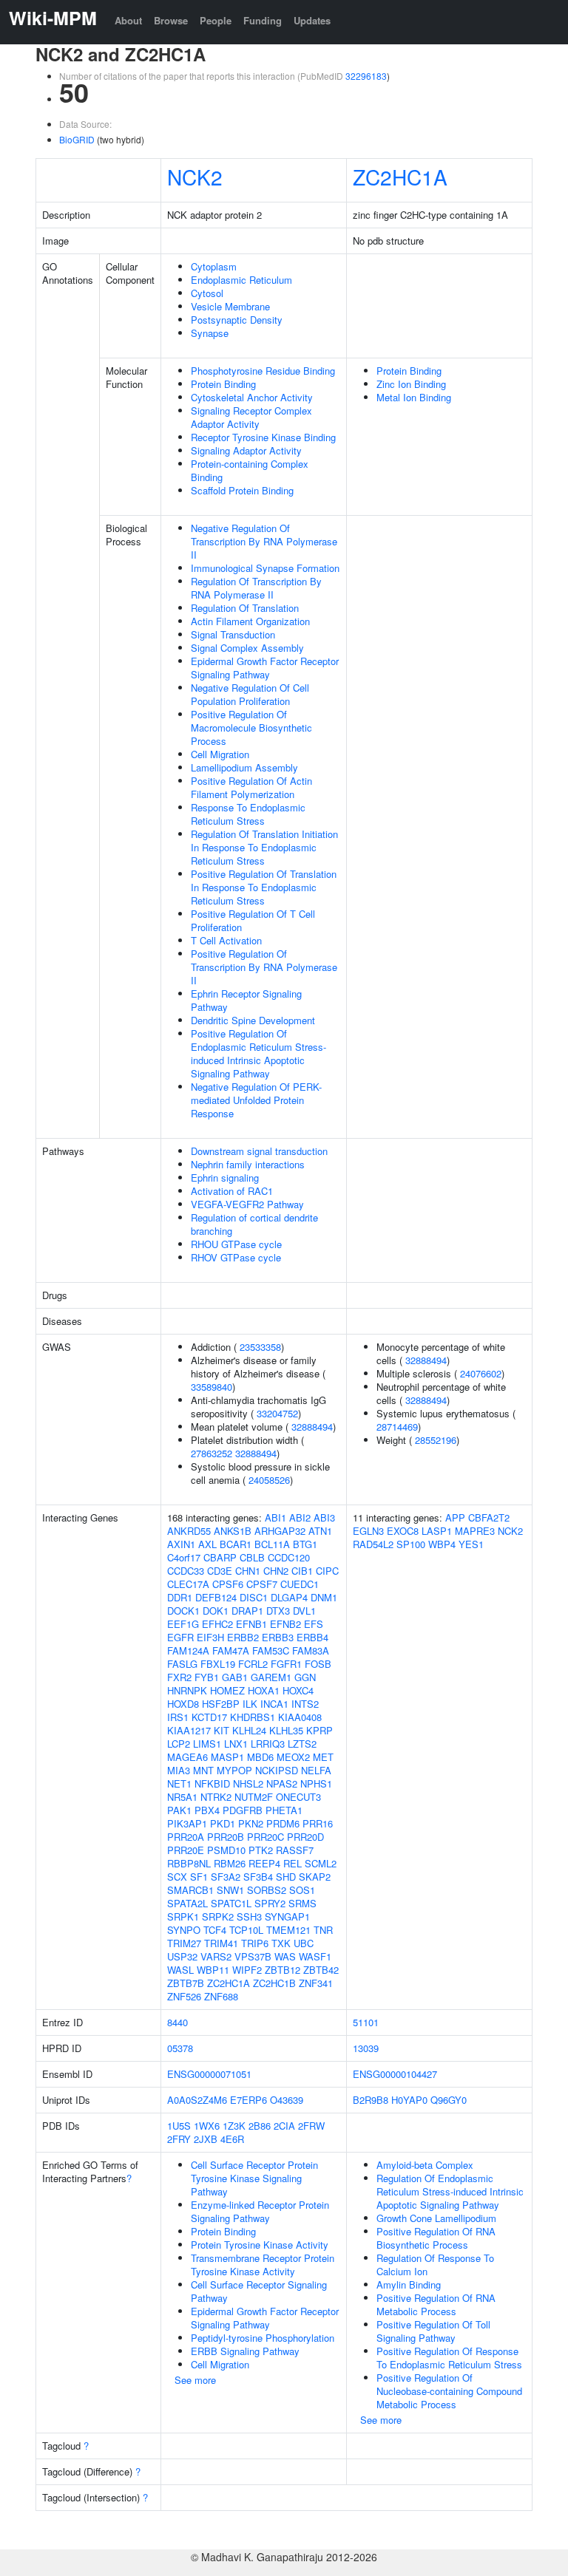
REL (293, 1863)
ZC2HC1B (274, 1983)
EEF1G (183, 1624)
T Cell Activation (226, 940)
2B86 (260, 2126)
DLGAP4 (289, 1597)
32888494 (312, 1427)
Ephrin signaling (225, 1178)
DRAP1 (247, 1611)
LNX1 (236, 1744)
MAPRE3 (475, 1531)
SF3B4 (258, 1877)
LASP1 (437, 1531)
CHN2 (276, 1571)
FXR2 (179, 1677)
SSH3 (249, 1916)
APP (455, 1517)
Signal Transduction (233, 634)
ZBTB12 (283, 1970)
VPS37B (253, 1956)
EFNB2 (285, 1624)
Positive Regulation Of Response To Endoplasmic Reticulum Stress (449, 2358)
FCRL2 (253, 1664)
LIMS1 (207, 1744)
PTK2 (261, 1850)
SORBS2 (267, 1890)
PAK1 (179, 1810)
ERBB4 (312, 1637)
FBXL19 (218, 1664)
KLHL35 (286, 1730)
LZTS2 (302, 1744)
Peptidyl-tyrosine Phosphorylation (263, 2338)
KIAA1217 (189, 1730)
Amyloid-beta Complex (425, 2165)
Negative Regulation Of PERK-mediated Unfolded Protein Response (256, 1100)
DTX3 (278, 1611)
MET (323, 1757)
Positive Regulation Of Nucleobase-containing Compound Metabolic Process (449, 2391)
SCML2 (321, 1863)
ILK (250, 1704)
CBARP (220, 1557)
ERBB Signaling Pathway (245, 2351)
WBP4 (442, 1544)
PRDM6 (283, 1823)
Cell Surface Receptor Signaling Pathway (259, 2291)
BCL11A (272, 1544)
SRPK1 (183, 1916)
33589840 (212, 1387)
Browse (171, 20)
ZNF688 (221, 1996)
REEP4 (264, 1863)
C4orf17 (184, 1557)
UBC (304, 1943)
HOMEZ (227, 1690)
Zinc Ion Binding (411, 384)
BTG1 (305, 1544)
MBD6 (260, 1757)
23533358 (260, 1347)
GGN (305, 1677)
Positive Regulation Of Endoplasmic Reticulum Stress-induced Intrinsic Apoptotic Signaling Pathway (258, 1053)
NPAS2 (282, 1783)
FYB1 (207, 1677)
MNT (203, 1770)
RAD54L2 (373, 1544)
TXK (281, 1943)
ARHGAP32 (280, 1531)
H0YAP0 (409, 2100)
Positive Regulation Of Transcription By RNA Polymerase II (264, 967)
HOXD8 (183, 1704)
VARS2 (216, 1956)
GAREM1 (271, 1677)
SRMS (302, 1903)
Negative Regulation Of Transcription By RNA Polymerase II (264, 541)
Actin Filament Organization (250, 621)
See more (195, 2380)
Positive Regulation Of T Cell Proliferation (253, 920)
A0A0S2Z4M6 (197, 2100)
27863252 (212, 1453)
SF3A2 (226, 1877)
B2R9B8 (371, 2100)
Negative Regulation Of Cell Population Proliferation (250, 694)
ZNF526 (184, 1996)
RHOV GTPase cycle (236, 1257)
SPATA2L (187, 1903)
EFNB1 (251, 1624)
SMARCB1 (190, 1890)
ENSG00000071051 (209, 2074)
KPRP (319, 1730)
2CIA (284, 2126)
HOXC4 (298, 1690)
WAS (285, 1956)
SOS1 (302, 1890)
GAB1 (235, 1677)
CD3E (220, 1571)
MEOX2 (293, 1757)
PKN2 (251, 1823)
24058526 (269, 1480)
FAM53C (271, 1650)
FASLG (182, 1664)
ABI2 (300, 1517)
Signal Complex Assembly (247, 648)
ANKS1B (233, 1531)
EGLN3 (368, 1531)
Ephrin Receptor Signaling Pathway (246, 1000)
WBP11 (213, 1970)
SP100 (411, 1544)
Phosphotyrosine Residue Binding (263, 371)
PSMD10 (226, 1850)
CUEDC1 (300, 1584)
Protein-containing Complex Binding (250, 470)
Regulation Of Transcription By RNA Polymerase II (256, 588)
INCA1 (274, 1704)
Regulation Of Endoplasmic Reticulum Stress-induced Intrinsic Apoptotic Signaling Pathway (450, 2191)
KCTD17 (209, 1717)
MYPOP (234, 1770)
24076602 (481, 1373)
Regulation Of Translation (245, 608)
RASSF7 (295, 1850)
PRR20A (186, 1837)
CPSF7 (262, 1584)
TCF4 (215, 1930)
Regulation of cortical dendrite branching (254, 1224)
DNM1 (324, 1597)
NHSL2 (248, 1783)
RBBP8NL (189, 1863)
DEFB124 (216, 1597)
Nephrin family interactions (248, 1164)
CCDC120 (289, 1557)
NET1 (179, 1783)
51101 (366, 2022)
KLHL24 (249, 1730)
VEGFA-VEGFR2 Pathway (247, 1204)
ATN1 (320, 1531)
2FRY (179, 2139)
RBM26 (230, 1863)
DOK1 (216, 1611)
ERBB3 (278, 1637)
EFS (314, 1624)
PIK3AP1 (187, 1823)
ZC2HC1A (400, 177)
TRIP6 (255, 1943)
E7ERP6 (248, 2100)
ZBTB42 (321, 1970)
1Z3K (234, 2126)
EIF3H (210, 1637)
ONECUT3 (298, 1797)
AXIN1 (181, 1544)
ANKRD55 (189, 1531)
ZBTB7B (186, 1983)
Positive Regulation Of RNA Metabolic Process (436, 2304)
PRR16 (318, 1823)
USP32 (182, 1956)
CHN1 (248, 1571)
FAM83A (311, 1650)
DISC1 (254, 1597)
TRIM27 (184, 1943)
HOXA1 (264, 1690)
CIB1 (302, 1571)
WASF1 (315, 1956)
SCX (177, 1877)
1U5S (179, 2126)
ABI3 (324, 1517)
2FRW (311, 2126)
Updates (312, 20)
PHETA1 (284, 1810)
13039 (366, 2048)
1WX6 (207, 2126)
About (128, 20)
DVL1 (304, 1611)
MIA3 (179, 1770)
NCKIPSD (277, 1770)
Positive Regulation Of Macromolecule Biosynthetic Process (251, 728)
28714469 (397, 1427)
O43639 (287, 2100)
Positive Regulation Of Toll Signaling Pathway (433, 2331)
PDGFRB (243, 1810)
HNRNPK (187, 1690)
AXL (207, 1544)
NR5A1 (182, 1797)
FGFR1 (286, 1664)
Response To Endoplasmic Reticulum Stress (248, 814)
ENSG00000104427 (395, 2074)
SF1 (199, 1877)
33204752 (277, 1413)
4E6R (232, 2139)
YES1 (471, 1544)
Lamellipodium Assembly (244, 767)
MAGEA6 (187, 1757)
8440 (177, 2022)
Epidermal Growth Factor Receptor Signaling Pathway (265, 668)
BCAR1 (236, 1544)
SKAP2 (315, 1877)
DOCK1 (183, 1611)
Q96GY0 (449, 2100)
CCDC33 (186, 1571)
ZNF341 (316, 1983)
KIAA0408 (300, 1717)
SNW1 (230, 1890)
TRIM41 (221, 1943)
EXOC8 (403, 1531)
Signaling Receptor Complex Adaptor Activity (251, 417)
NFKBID (212, 1783)
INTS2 (305, 1704)
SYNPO (184, 1930)
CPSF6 (228, 1584)
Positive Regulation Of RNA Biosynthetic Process (436, 2238)
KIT (222, 1730)
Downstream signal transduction (259, 1151)
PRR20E (186, 1850)
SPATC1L (231, 1903)
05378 (180, 2048)
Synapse (210, 333)
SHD (286, 1877)
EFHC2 (217, 1624)
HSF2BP (221, 1704)
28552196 (436, 1440)
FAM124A (188, 1650)
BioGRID (77, 139)
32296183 (366, 76)
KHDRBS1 (253, 1717)
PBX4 (207, 1810)
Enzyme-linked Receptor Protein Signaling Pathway (260, 2211)
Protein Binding (223, 384)
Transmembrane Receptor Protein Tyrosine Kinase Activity (263, 2265)
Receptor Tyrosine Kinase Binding (263, 437)
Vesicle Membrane (230, 306)
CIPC (327, 1571)
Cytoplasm (214, 266)
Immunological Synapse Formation (265, 568)
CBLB (252, 1557)
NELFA (316, 1770)
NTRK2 (216, 1797)
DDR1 (180, 1597)
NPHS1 (316, 1783)
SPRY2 (270, 1903)
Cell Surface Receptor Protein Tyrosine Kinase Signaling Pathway (254, 2178)
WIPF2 (247, 1970)
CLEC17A (188, 1584)
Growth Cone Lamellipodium (436, 2218)
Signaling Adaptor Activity (246, 450)
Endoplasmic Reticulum (241, 280)
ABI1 (275, 1517)
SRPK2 (218, 1916)
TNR (323, 1930)
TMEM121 (288, 1930)
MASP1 (227, 1757)
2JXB (206, 2139)
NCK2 (195, 177)
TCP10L (246, 1930)
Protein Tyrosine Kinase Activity (260, 2245)
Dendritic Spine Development (253, 1020)
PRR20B (226, 1837)
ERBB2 (243, 1637)
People (216, 20)
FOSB (318, 1664)
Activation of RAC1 (232, 1191)
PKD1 (223, 1823)
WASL (180, 1970)
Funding (263, 20)
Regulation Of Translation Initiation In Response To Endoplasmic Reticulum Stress (264, 847)
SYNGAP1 (287, 1916)
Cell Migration (220, 754)
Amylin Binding (409, 2284)
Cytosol (207, 293)
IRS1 (178, 1717)
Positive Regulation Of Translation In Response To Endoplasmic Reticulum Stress (264, 887)
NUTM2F (254, 1797)
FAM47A (231, 1650)
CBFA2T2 (489, 1517)
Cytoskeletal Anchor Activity (252, 397)
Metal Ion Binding (414, 397)
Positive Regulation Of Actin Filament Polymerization (251, 787)
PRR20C (266, 1837)
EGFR (180, 1637)
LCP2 (179, 1744)
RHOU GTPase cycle (236, 1244)
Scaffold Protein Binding (242, 490)
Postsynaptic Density (237, 320)
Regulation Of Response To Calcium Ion (435, 2265)
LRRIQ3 (268, 1744)
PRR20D (305, 1837)
